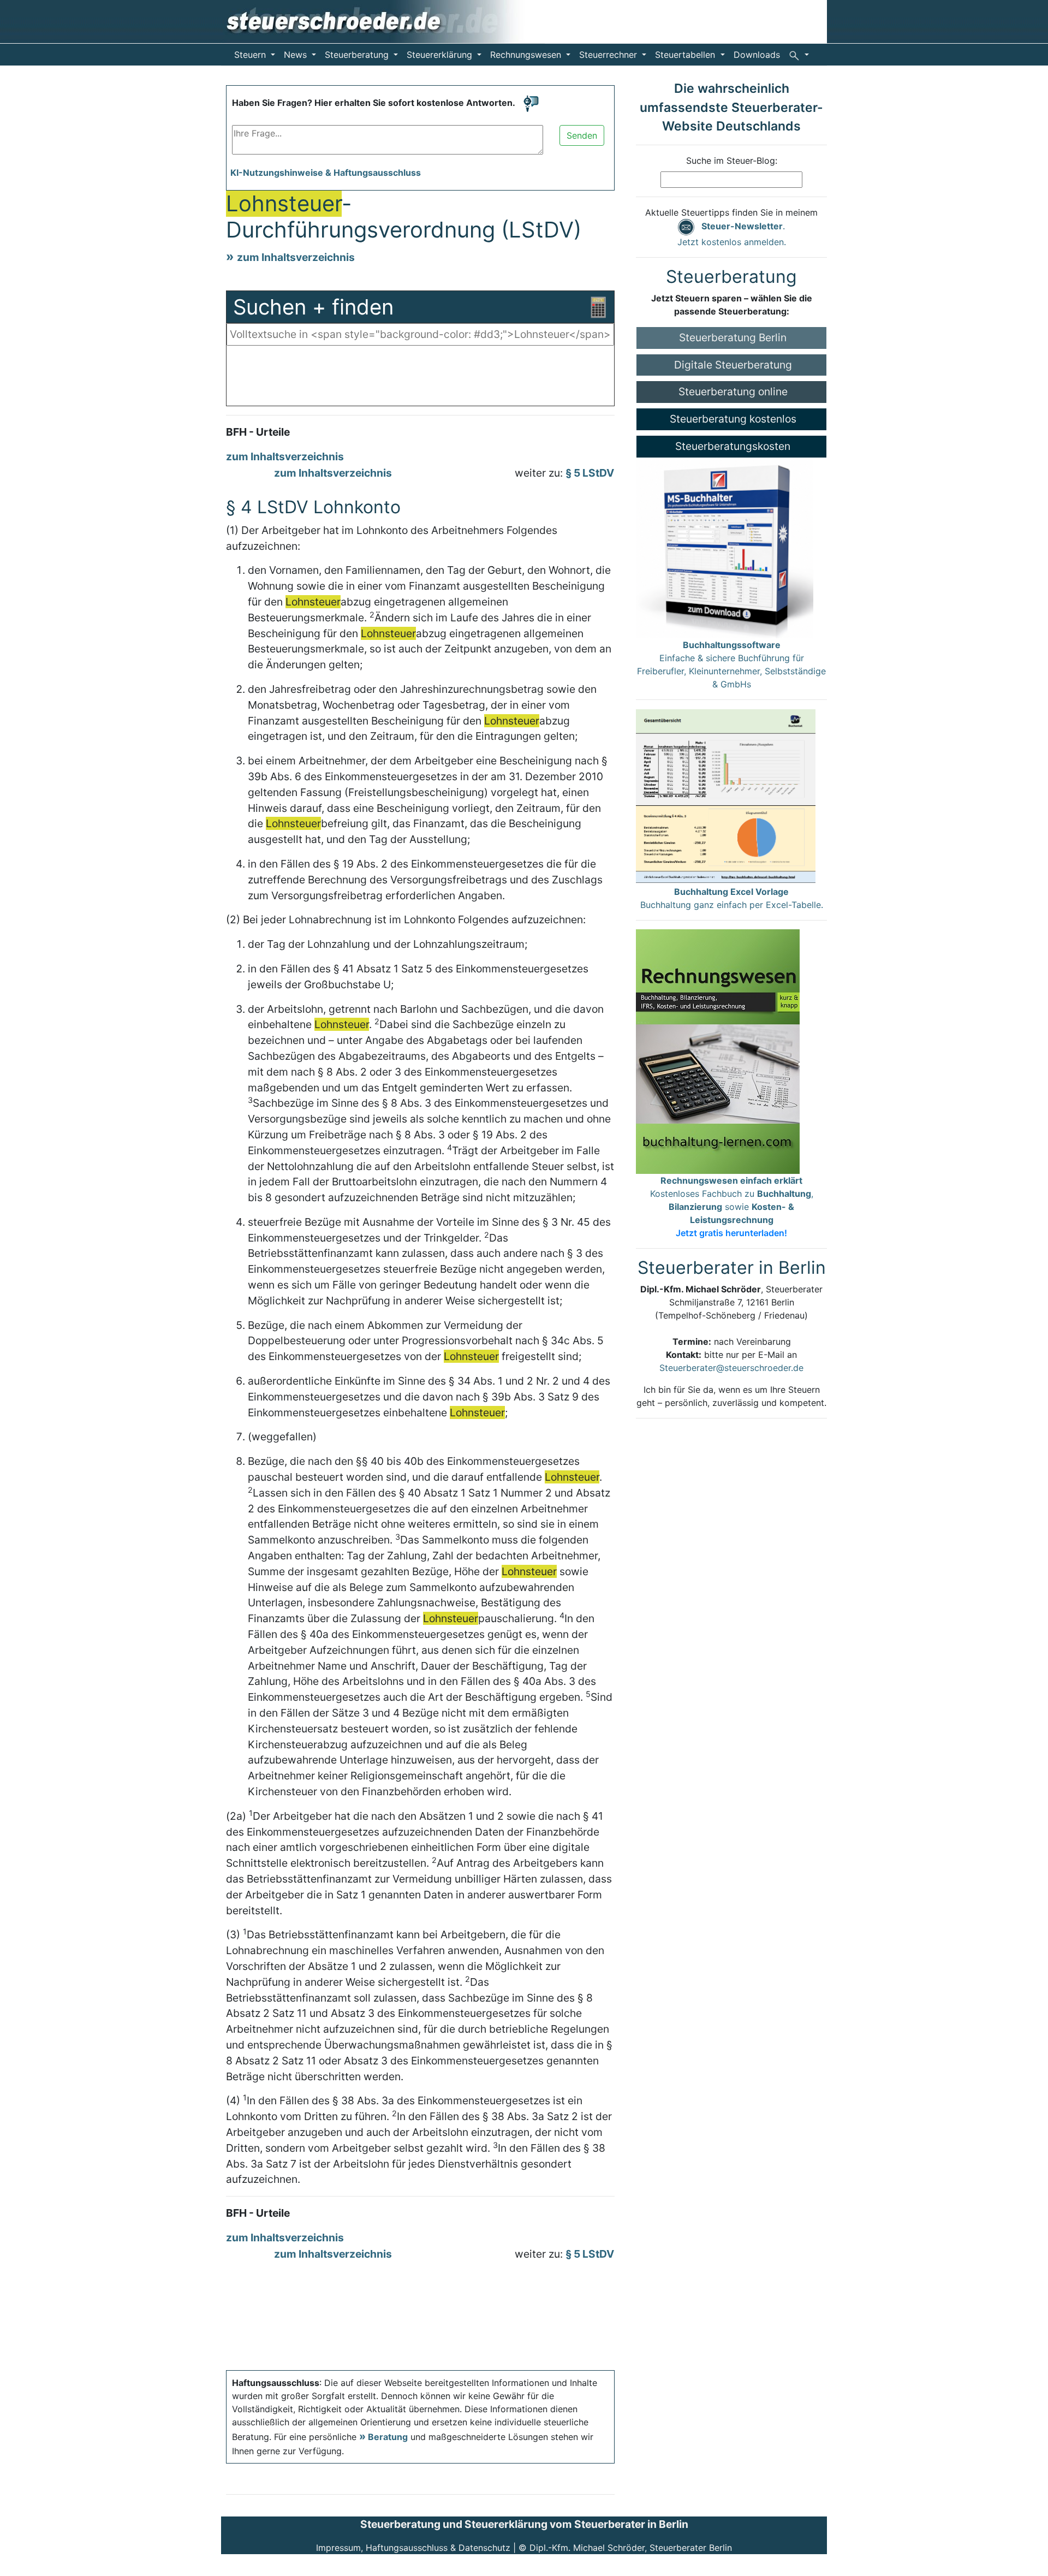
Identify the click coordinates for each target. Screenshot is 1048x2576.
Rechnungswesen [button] (527, 55)
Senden (582, 135)
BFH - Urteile (258, 432)
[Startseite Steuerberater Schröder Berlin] (383, 21)
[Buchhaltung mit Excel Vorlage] (726, 796)
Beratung (388, 2437)
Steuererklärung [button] (441, 55)
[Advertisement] (420, 378)
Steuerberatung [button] (358, 55)
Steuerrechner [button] (609, 55)
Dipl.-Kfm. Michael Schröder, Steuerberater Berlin (631, 2548)
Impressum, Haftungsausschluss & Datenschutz (413, 2548)
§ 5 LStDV (590, 473)
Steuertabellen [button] (686, 55)
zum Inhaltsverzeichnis (296, 257)
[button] (799, 55)
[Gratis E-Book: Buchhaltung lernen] (718, 1050)
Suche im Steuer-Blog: (732, 161)
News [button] (297, 55)
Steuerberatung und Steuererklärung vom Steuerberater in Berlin (524, 2524)
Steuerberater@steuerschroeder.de (731, 1368)
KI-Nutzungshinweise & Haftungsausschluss (326, 173)
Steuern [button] (251, 55)
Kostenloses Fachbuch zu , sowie (732, 1207)
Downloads (757, 55)
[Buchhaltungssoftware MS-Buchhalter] (725, 547)
